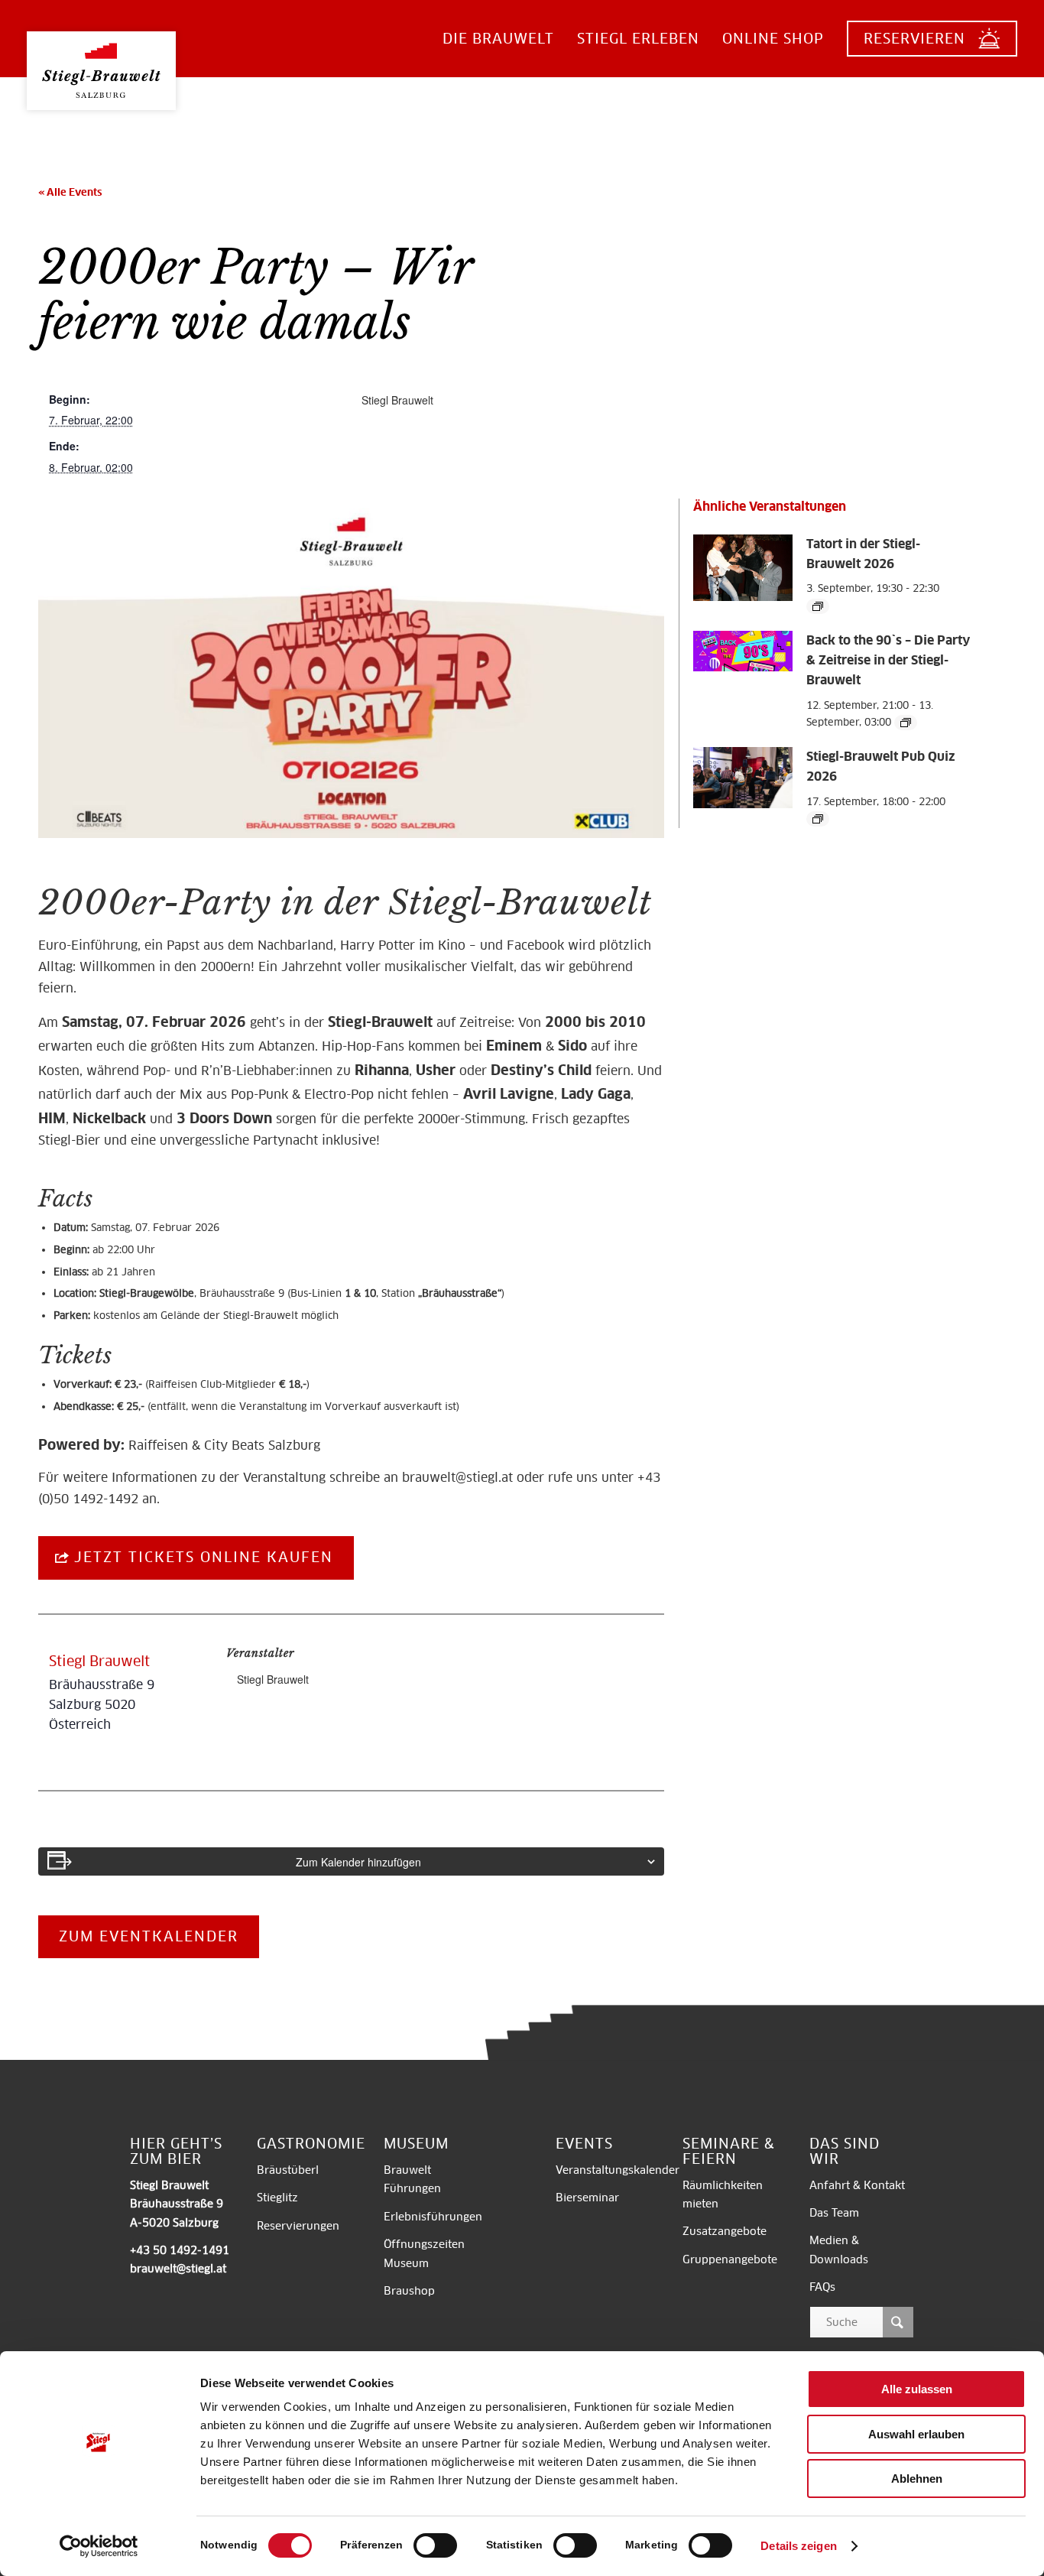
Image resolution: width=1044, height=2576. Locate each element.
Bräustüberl (288, 2170)
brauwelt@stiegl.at (457, 1478)
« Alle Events (70, 192)
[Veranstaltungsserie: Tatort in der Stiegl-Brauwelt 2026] (818, 606)
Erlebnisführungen (433, 2217)
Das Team (834, 2213)
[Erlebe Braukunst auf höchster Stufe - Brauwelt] (101, 58)
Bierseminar (587, 2198)
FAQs (822, 2287)
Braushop (409, 2291)
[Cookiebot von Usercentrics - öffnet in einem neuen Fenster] (99, 2546)
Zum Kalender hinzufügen (358, 1862)
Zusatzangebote (725, 2231)
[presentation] (743, 598)
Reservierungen (298, 2226)
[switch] (435, 2545)
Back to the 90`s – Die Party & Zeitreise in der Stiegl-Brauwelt (888, 660)
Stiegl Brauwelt (397, 400)
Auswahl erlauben (916, 2434)
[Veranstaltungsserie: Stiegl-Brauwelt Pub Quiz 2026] (818, 819)
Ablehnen (917, 2479)
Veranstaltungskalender (618, 2170)
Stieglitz (277, 2198)
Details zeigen (798, 2546)
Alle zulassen (917, 2389)
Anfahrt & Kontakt (857, 2185)
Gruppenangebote (730, 2259)
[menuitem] (498, 39)
